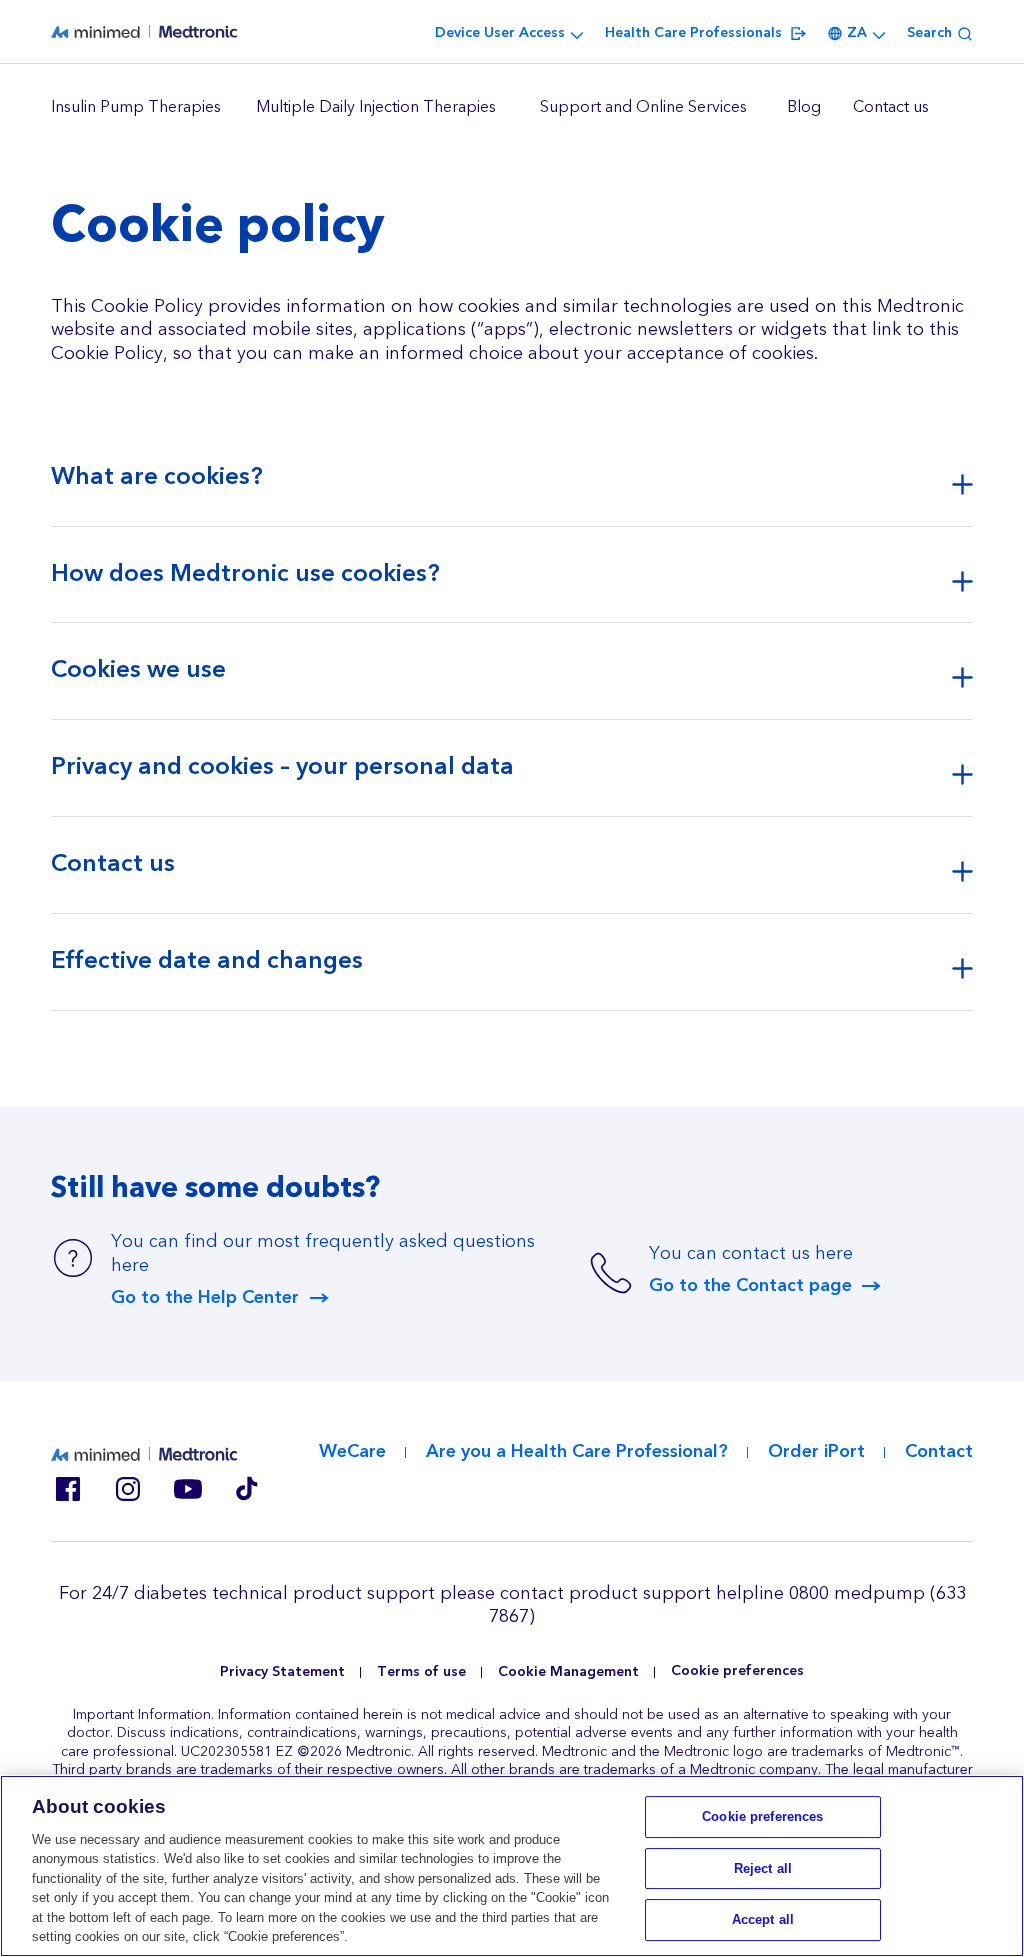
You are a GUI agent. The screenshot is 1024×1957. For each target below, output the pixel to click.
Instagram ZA (127, 1489)
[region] (512, 108)
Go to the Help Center (205, 1298)
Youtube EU (187, 1489)
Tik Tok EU (247, 1489)
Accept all (763, 1919)
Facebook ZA (67, 1489)
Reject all (763, 1868)
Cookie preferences (737, 1671)
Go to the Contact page (750, 1286)
